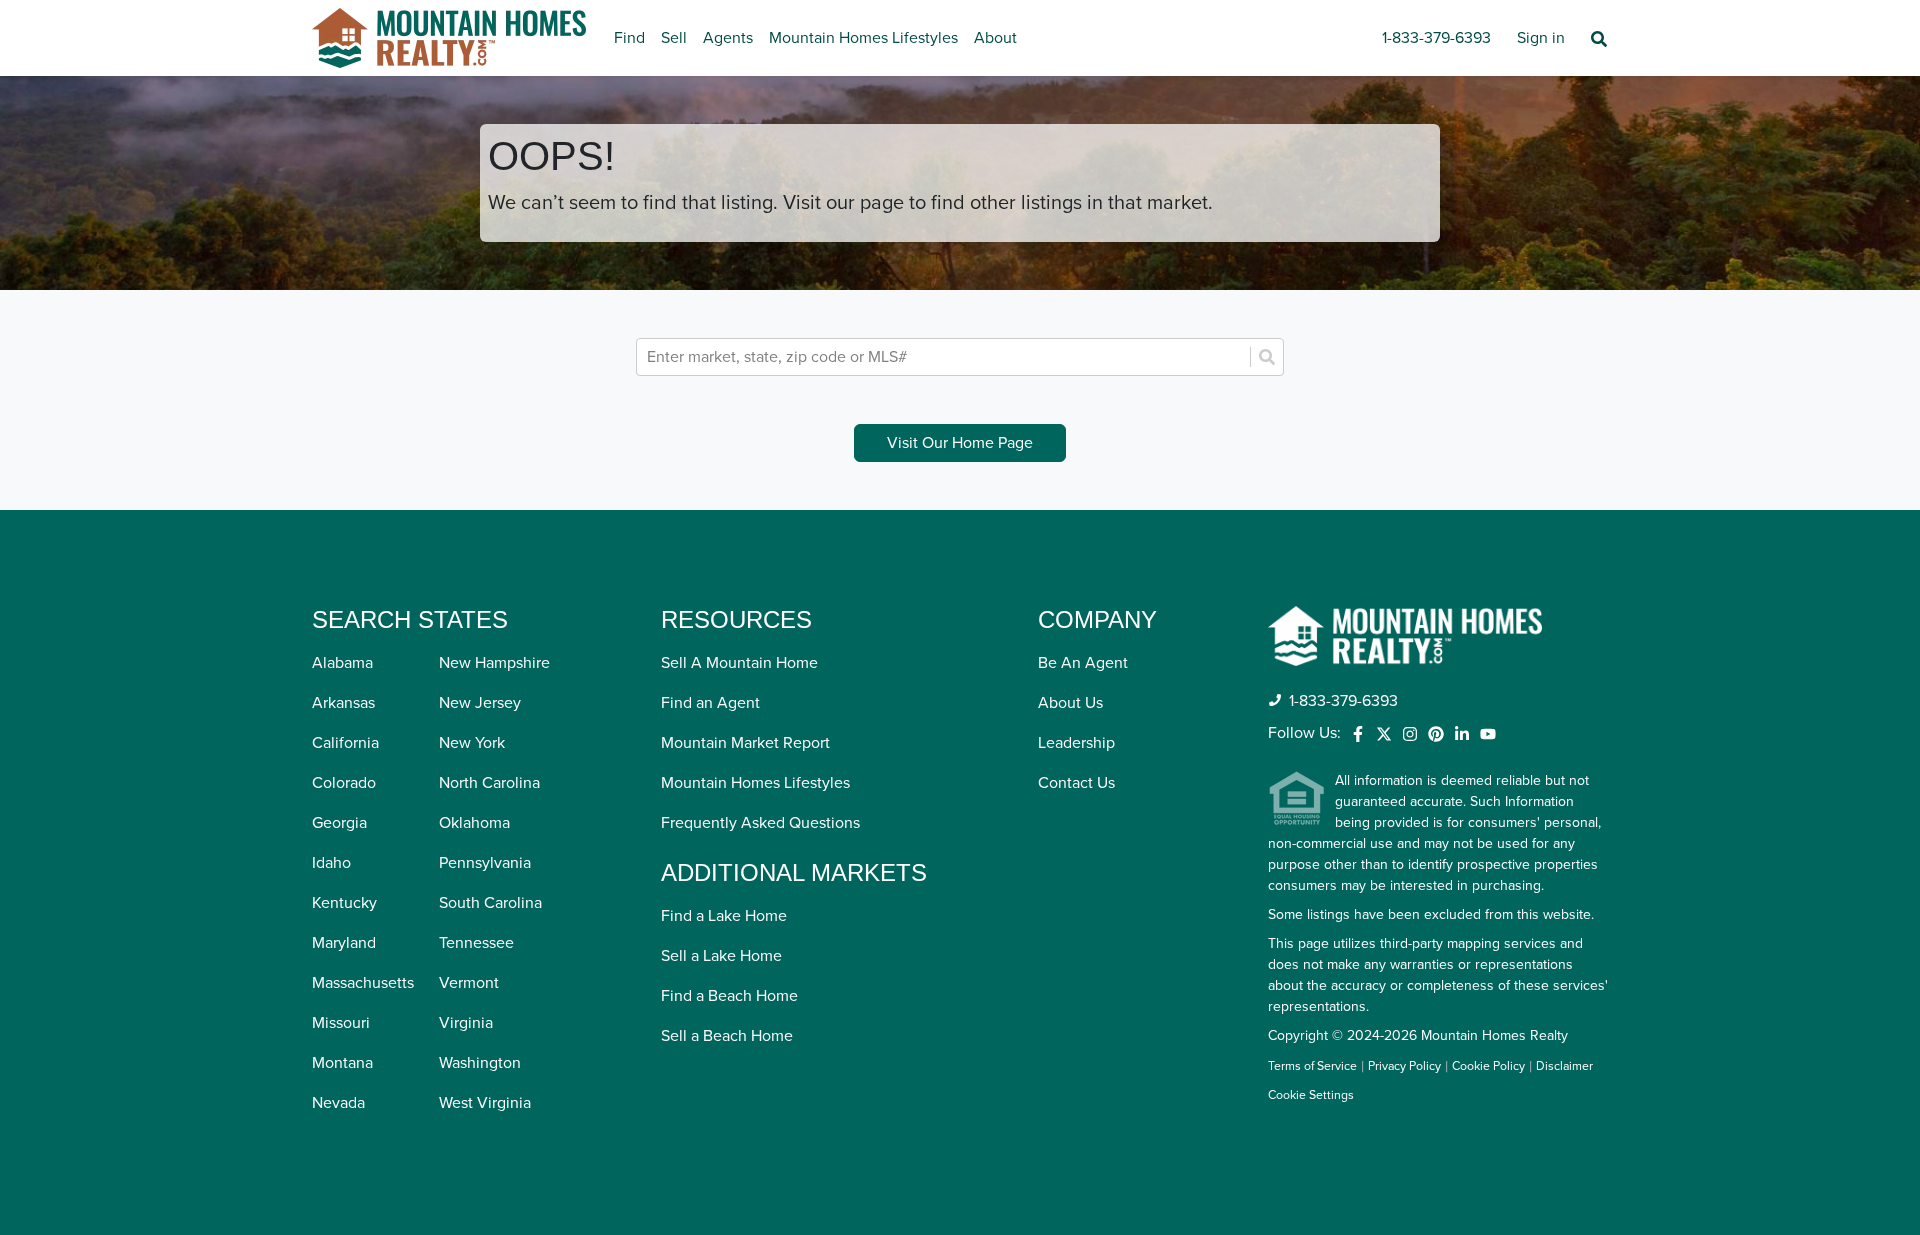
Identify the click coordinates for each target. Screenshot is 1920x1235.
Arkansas (343, 703)
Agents (728, 38)
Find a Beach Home (729, 996)
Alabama (342, 663)
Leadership (1076, 743)
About (995, 38)
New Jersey (480, 703)
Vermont (469, 983)
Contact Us (1076, 783)
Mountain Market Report (745, 743)
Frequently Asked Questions (760, 823)
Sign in (1541, 38)
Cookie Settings (1311, 1095)
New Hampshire (494, 663)
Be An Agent (1083, 663)
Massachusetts (363, 983)
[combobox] (945, 357)
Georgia (339, 823)
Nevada (338, 1103)
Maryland (344, 943)
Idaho (331, 863)
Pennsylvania (485, 863)
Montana (342, 1063)
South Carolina (490, 903)
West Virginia (485, 1103)
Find (629, 38)
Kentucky (344, 903)
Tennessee (476, 943)
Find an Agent (710, 703)
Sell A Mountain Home (739, 663)
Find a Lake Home (724, 916)
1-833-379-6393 (1436, 38)
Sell (674, 38)
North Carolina (489, 783)
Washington (480, 1063)
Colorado (344, 783)
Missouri (341, 1023)
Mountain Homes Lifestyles (863, 38)
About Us (1070, 703)
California (345, 743)
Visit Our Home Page (960, 443)
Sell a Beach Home (727, 1036)
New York (472, 743)
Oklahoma (474, 823)
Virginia (466, 1023)
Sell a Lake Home (721, 956)
